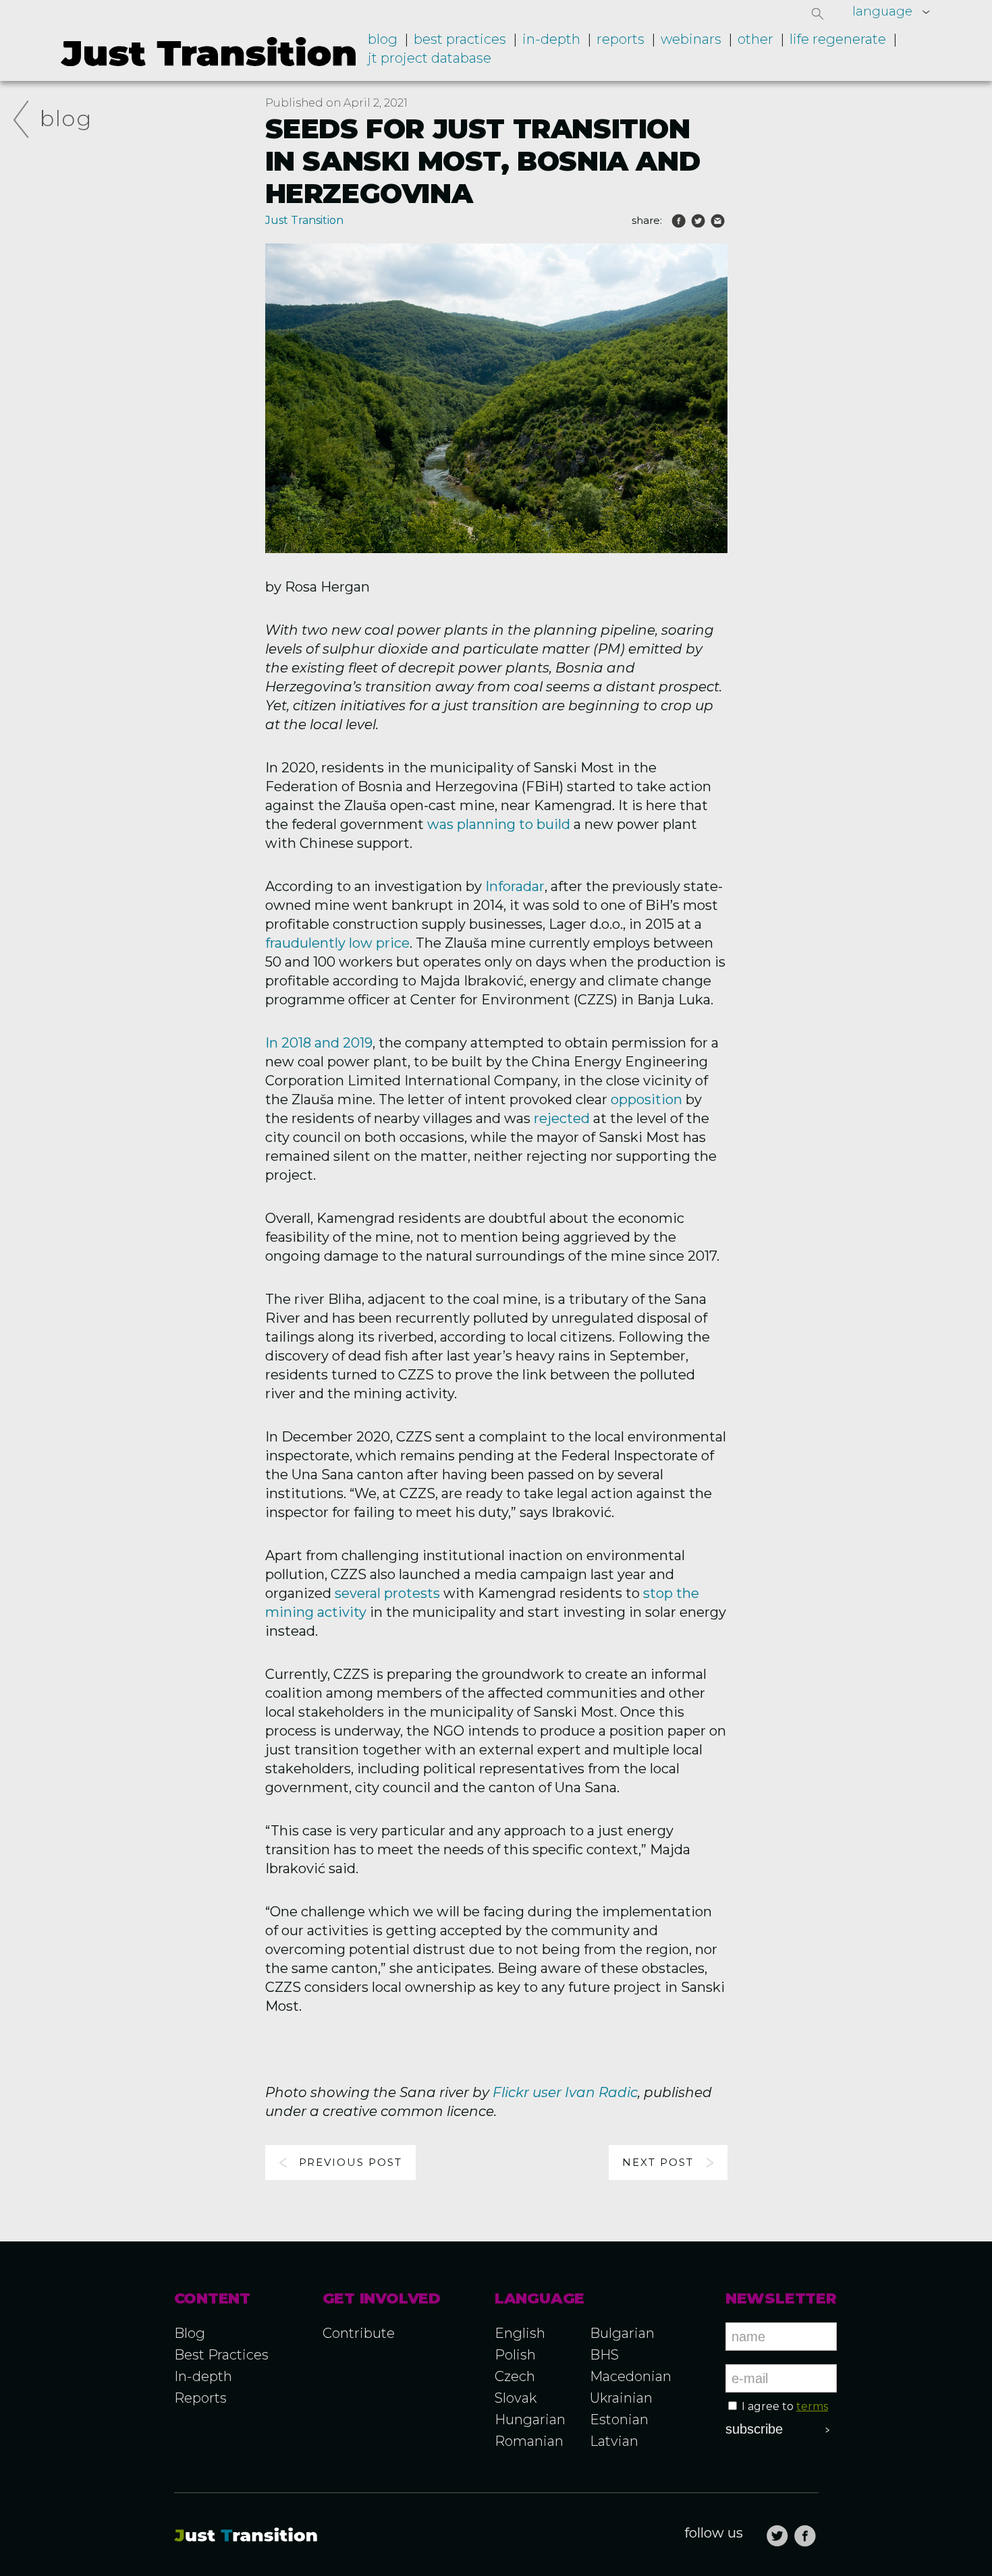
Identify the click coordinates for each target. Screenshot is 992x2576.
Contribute (359, 2333)
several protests (387, 1593)
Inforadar (515, 886)
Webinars (691, 39)
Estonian (619, 2420)
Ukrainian (621, 2398)
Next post (658, 2162)
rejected (562, 1118)
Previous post (351, 2162)
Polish (515, 2355)
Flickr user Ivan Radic (565, 2092)
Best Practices (221, 2355)
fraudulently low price (337, 943)
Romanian (529, 2441)
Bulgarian (622, 2333)
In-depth (551, 39)
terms (812, 2406)
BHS (604, 2355)
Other (755, 39)
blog (66, 118)
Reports (621, 39)
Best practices (460, 39)
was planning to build (499, 824)
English (520, 2333)
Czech (515, 2376)
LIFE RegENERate (838, 39)
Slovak (516, 2398)
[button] (818, 13)
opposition (646, 1099)
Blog (383, 39)
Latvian (614, 2441)
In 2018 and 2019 (319, 1043)
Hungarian (530, 2420)
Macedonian (631, 2376)
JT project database (430, 58)
